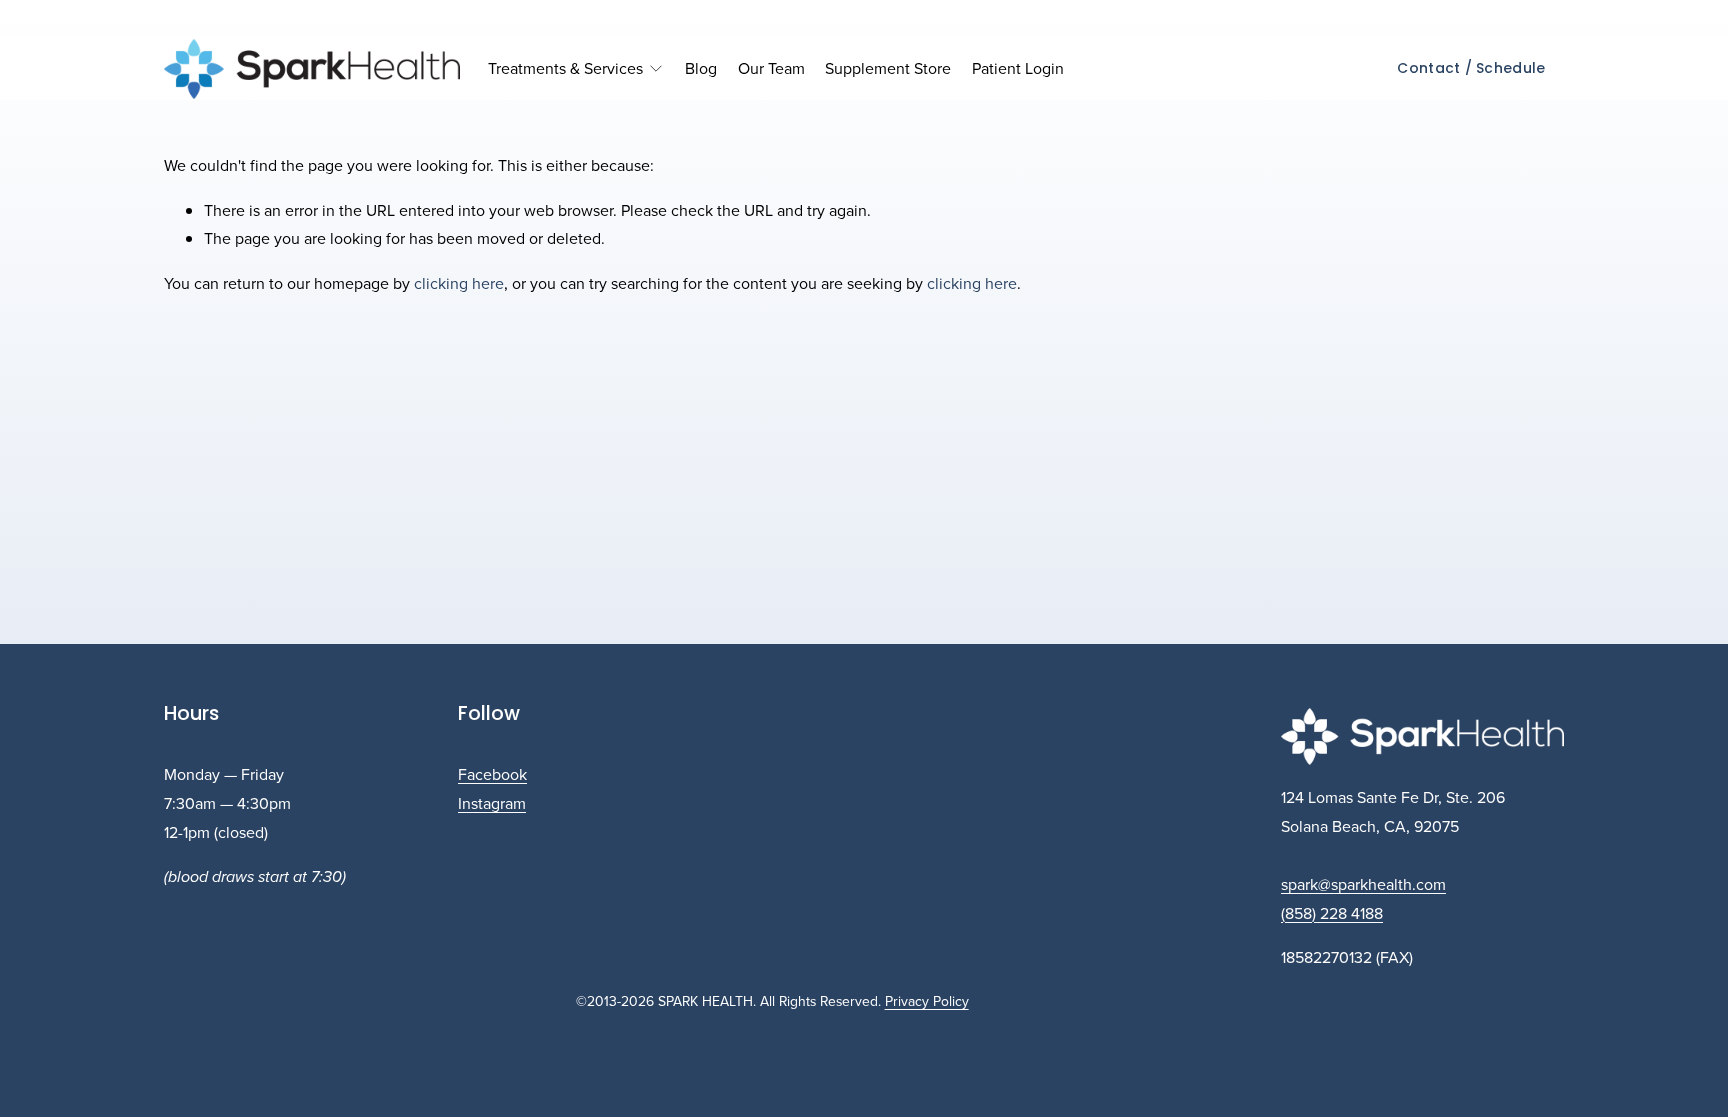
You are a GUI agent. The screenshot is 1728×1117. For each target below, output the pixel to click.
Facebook (492, 774)
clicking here (459, 283)
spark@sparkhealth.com (1363, 884)
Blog (701, 68)
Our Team (771, 68)
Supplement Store (888, 68)
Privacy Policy (927, 1001)
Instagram (492, 803)
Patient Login (1018, 68)
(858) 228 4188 (1332, 913)
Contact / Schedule (1471, 68)
